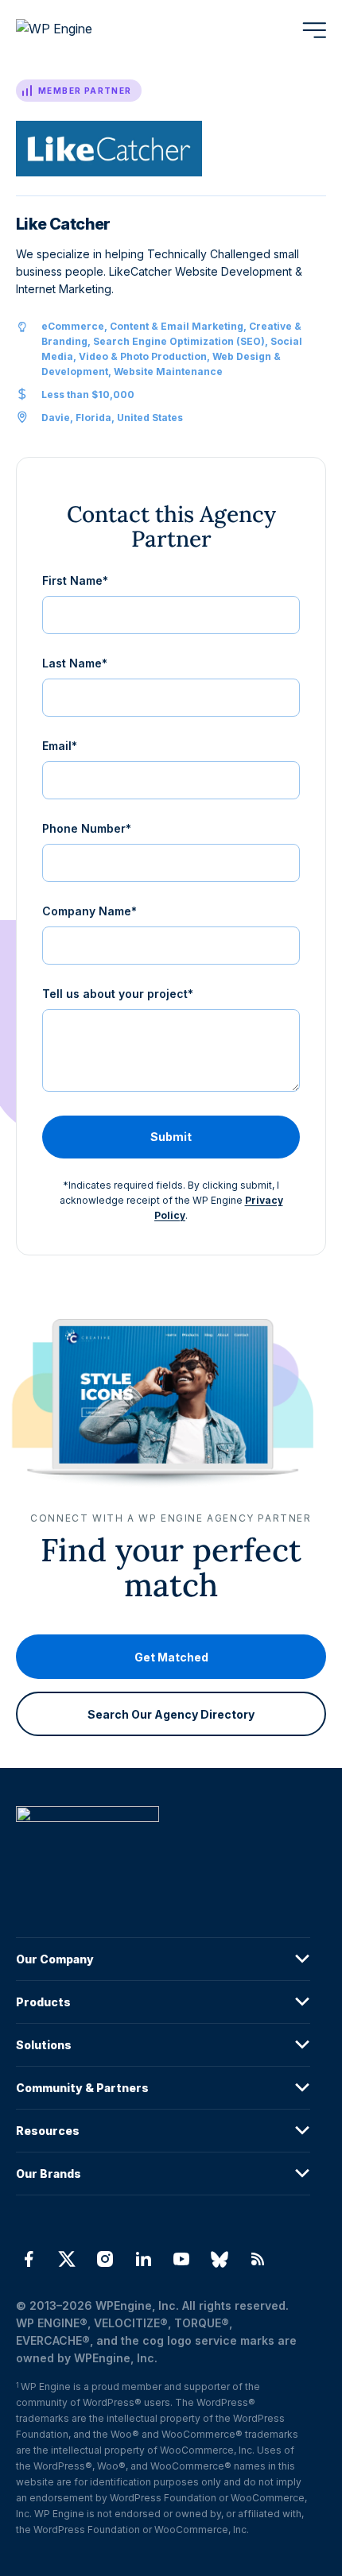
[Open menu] (314, 30)
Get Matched (171, 1656)
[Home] (163, 1846)
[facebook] (29, 2259)
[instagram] (105, 2259)
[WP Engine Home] (76, 30)
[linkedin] (143, 2259)
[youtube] (181, 2259)
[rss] (258, 2259)
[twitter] (67, 2259)
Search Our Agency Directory (171, 1713)
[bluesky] (220, 2259)
